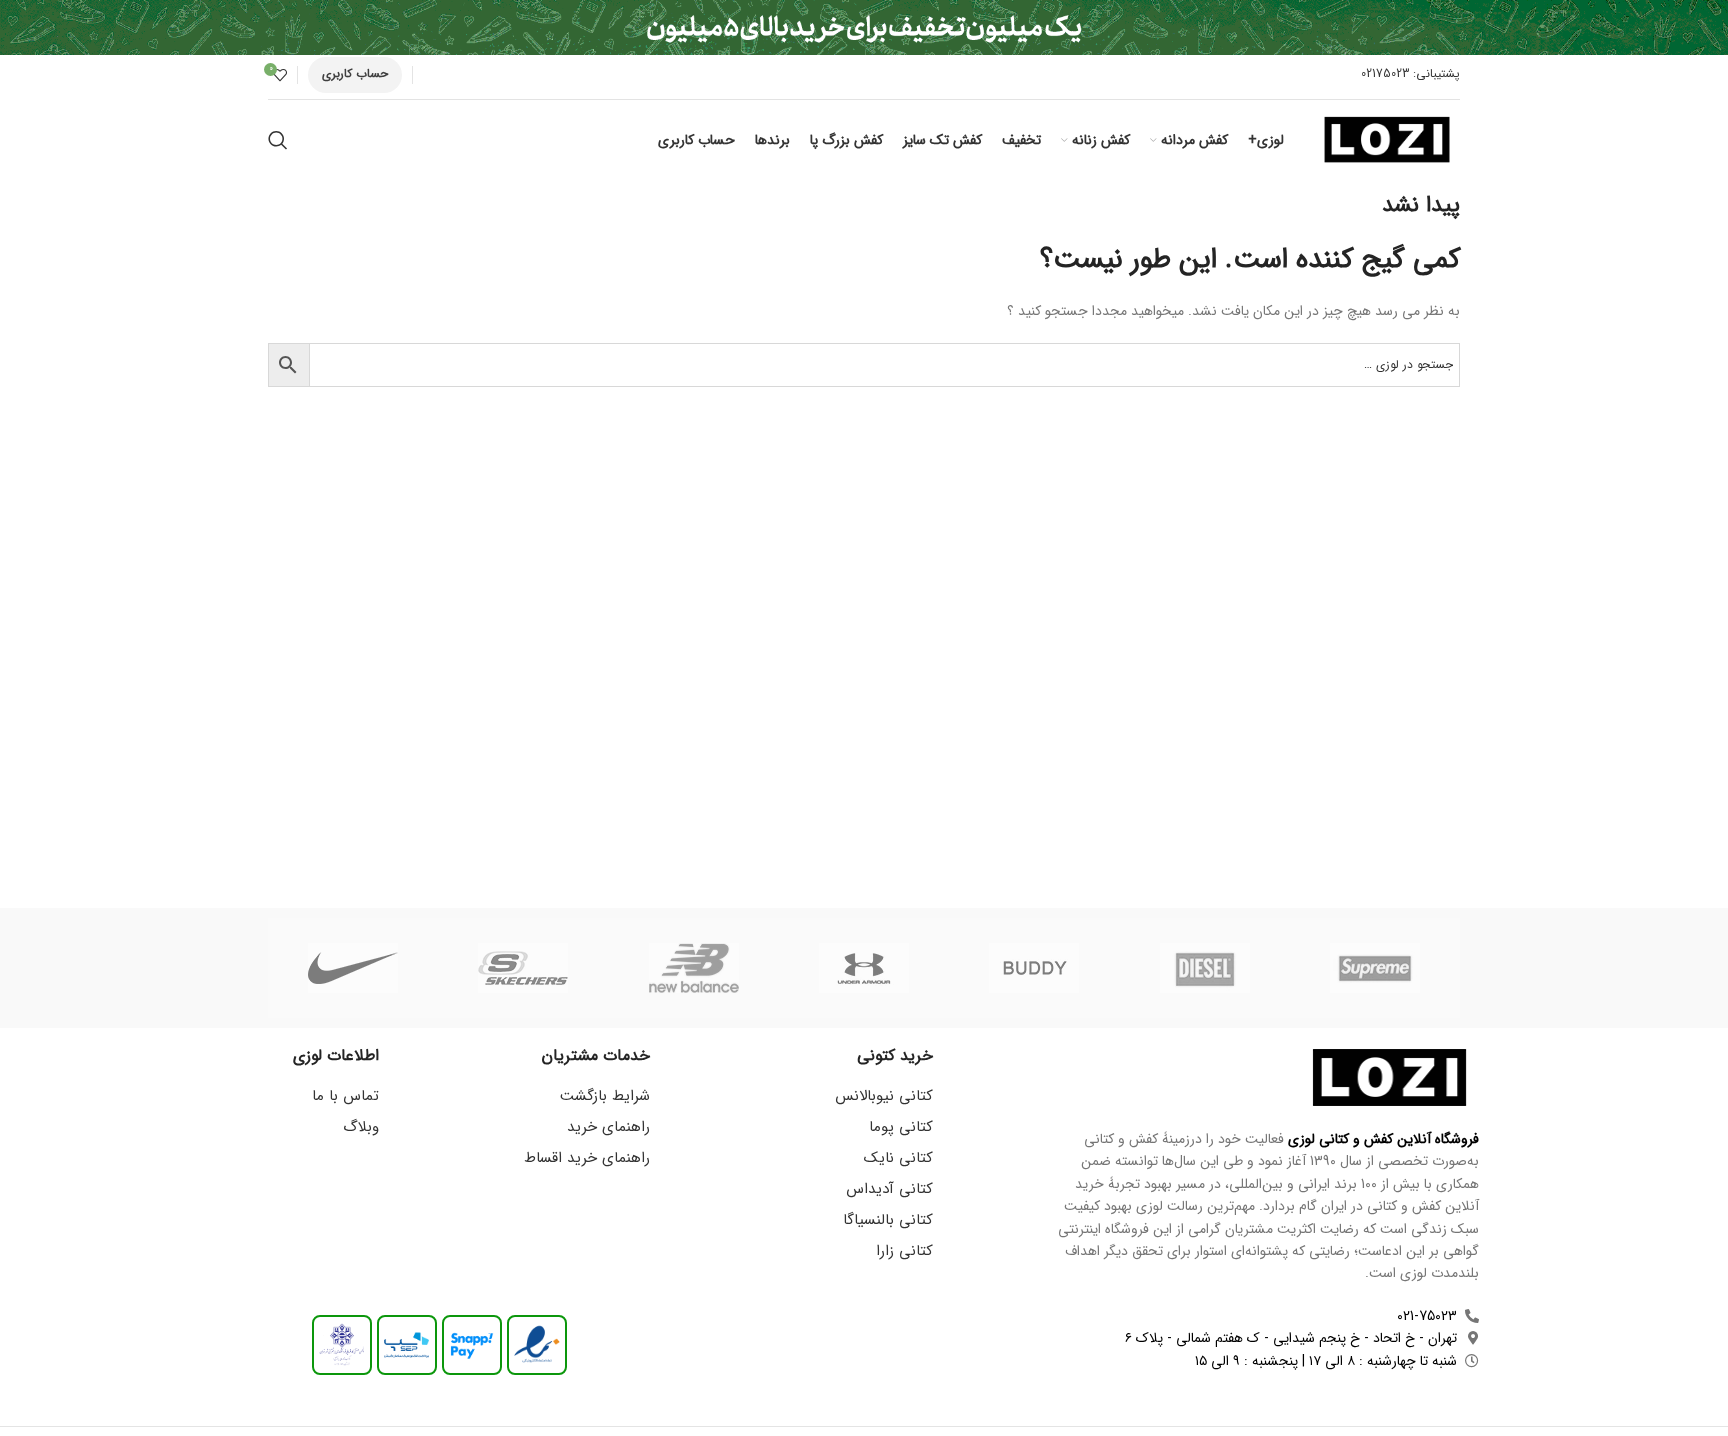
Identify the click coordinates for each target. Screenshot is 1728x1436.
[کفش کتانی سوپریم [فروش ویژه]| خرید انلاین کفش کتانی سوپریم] (1375, 968)
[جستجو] (278, 140)
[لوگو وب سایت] (1387, 139)
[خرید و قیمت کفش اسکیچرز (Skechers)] (523, 968)
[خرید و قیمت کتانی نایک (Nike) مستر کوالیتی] (353, 968)
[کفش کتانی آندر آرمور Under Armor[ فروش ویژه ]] (864, 968)
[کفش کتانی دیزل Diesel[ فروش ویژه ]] (1204, 968)
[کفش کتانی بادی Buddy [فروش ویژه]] (1034, 968)
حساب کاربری (355, 73)
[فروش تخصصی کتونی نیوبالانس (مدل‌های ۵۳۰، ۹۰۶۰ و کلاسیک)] (694, 968)
